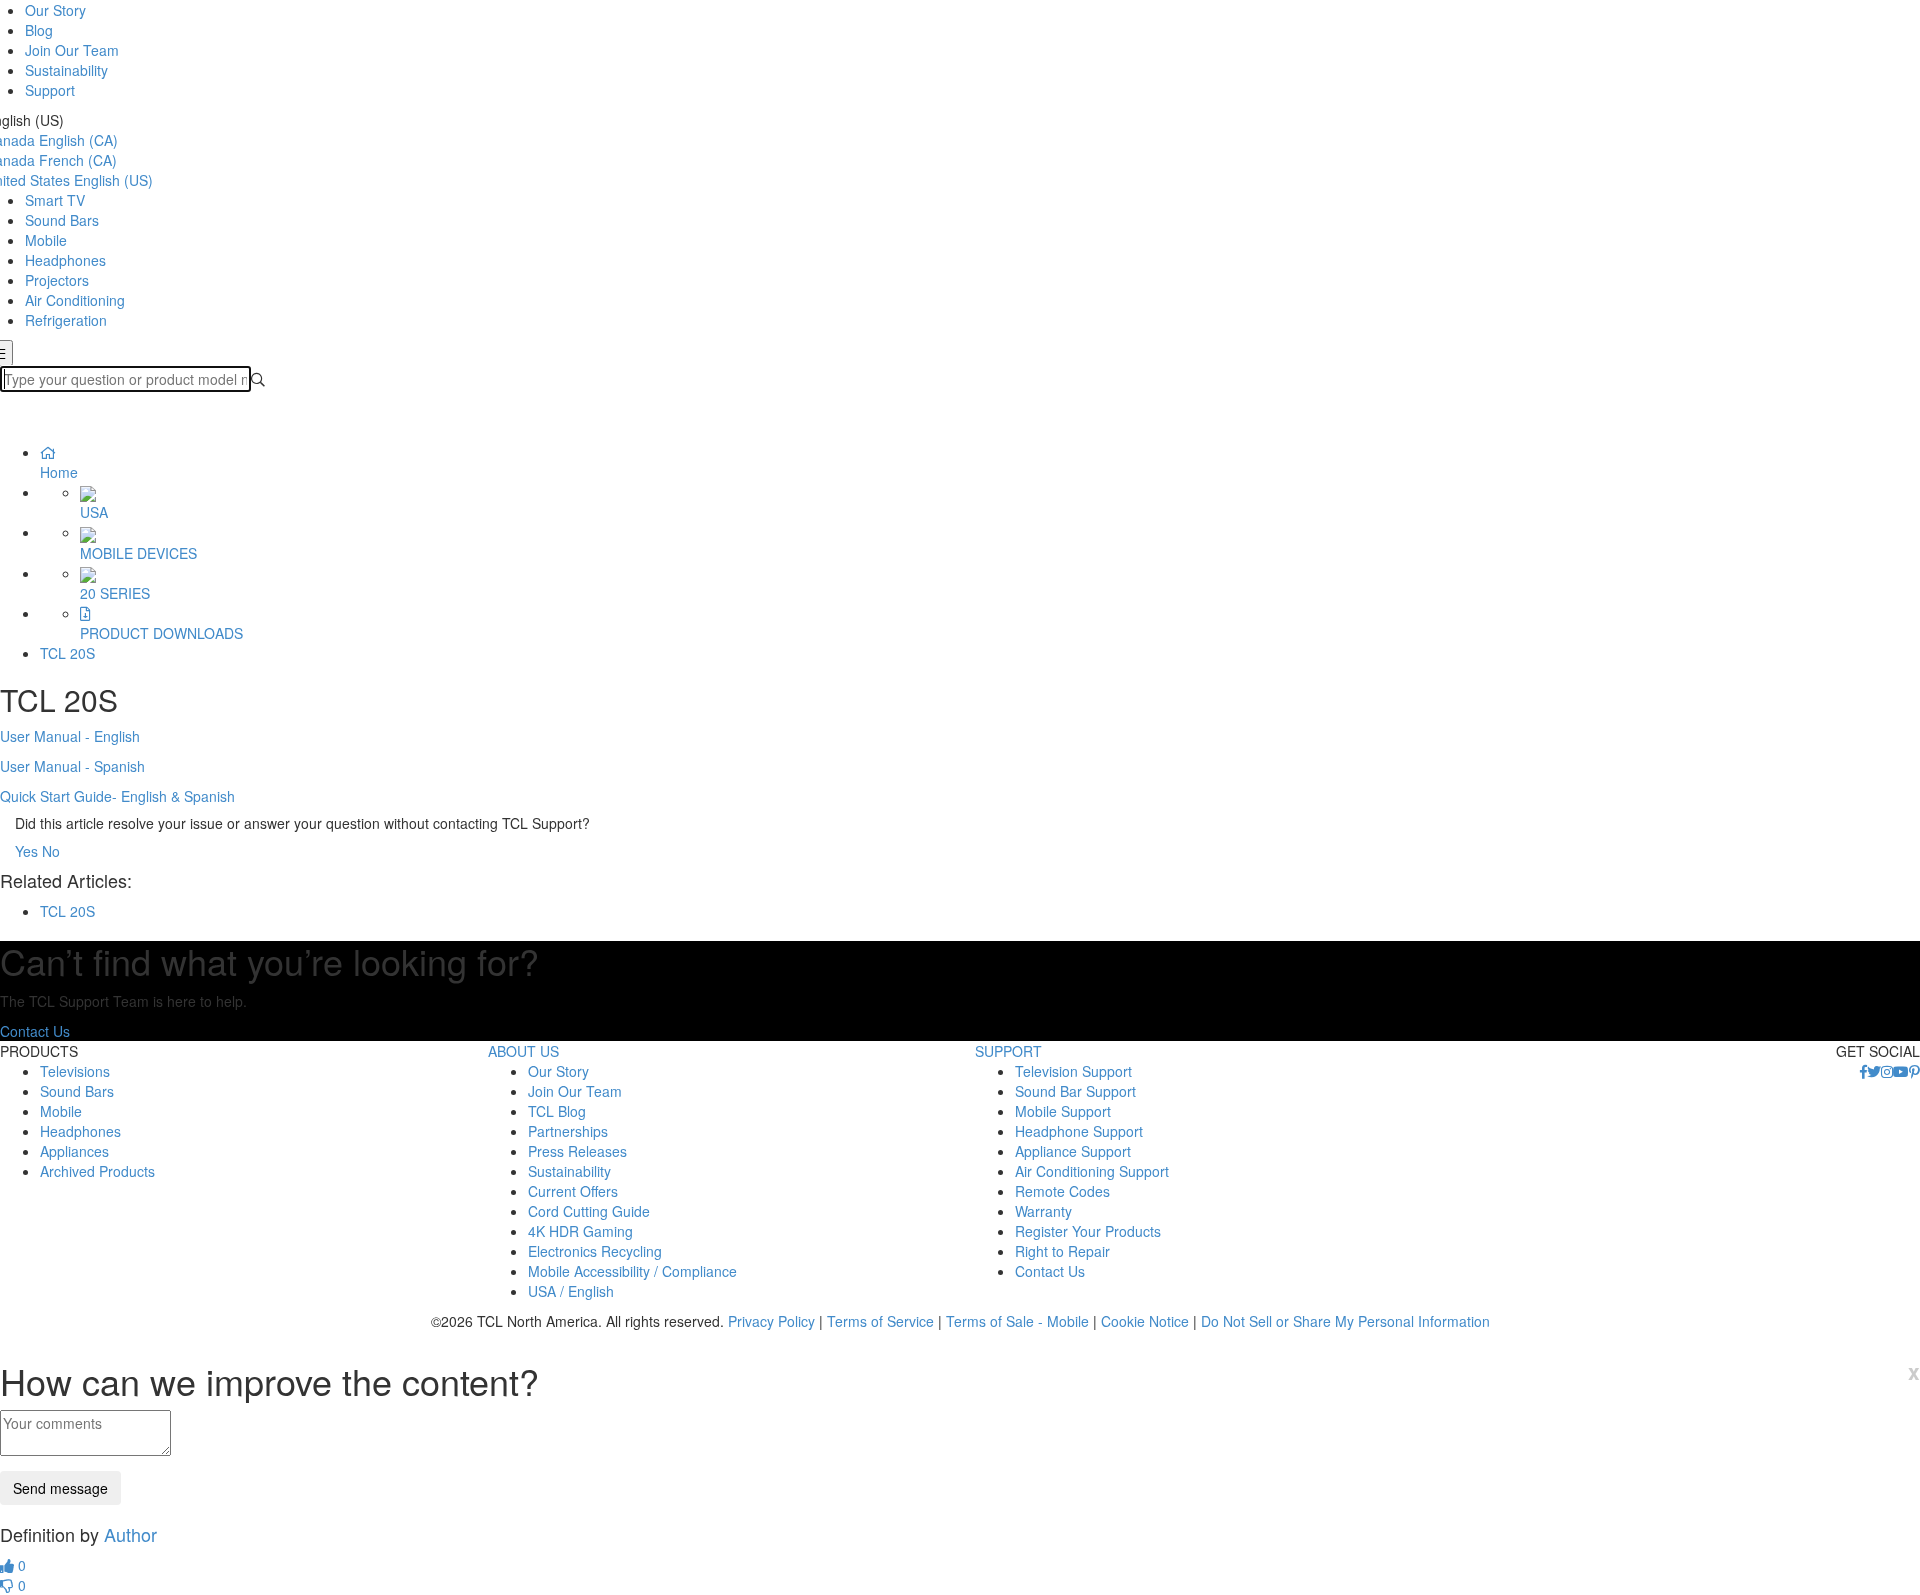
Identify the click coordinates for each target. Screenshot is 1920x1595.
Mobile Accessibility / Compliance (632, 1271)
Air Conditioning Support (1092, 1171)
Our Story (55, 10)
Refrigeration (66, 320)
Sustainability (66, 70)
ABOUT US (523, 1051)
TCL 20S (67, 653)
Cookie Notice (1145, 1321)
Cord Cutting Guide (589, 1211)
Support (50, 90)
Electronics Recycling (595, 1251)
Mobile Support (1063, 1111)
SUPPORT (1008, 1051)
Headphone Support (1079, 1131)
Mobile (46, 240)
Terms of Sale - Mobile (1017, 1321)
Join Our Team (72, 50)
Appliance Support (1073, 1151)
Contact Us (35, 1031)
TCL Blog (557, 1111)
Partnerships (568, 1131)
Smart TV (55, 200)
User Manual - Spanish (72, 766)
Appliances (74, 1151)
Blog (39, 30)
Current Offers (573, 1191)
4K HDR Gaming (580, 1231)
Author (130, 1534)
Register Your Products (1088, 1231)
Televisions (75, 1071)
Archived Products (97, 1171)
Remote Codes (1062, 1191)
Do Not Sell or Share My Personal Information (1345, 1321)
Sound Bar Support (1075, 1091)
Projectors (57, 280)
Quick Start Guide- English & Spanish (117, 796)
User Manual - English (70, 736)
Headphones (65, 260)
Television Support (1073, 1071)
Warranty (1043, 1211)
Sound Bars (62, 220)
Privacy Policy (771, 1321)
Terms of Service (880, 1321)
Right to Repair (1062, 1251)
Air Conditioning (75, 300)
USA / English (571, 1291)
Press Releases (577, 1151)
